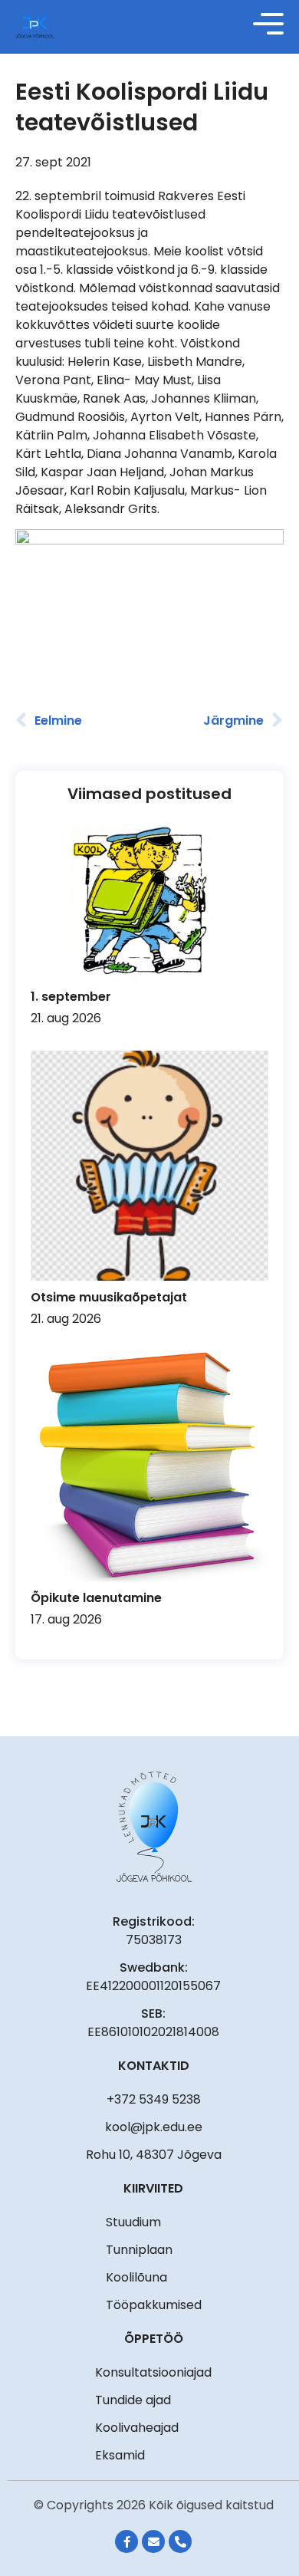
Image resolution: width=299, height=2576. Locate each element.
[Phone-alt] (180, 2541)
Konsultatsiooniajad (153, 2372)
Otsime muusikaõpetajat (109, 1297)
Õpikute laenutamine (96, 1598)
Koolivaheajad (137, 2428)
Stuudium (133, 2222)
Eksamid (120, 2455)
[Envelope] (153, 2541)
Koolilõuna (136, 2277)
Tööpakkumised (154, 2305)
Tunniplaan (139, 2250)
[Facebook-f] (127, 2541)
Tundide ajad (133, 2400)
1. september (71, 997)
